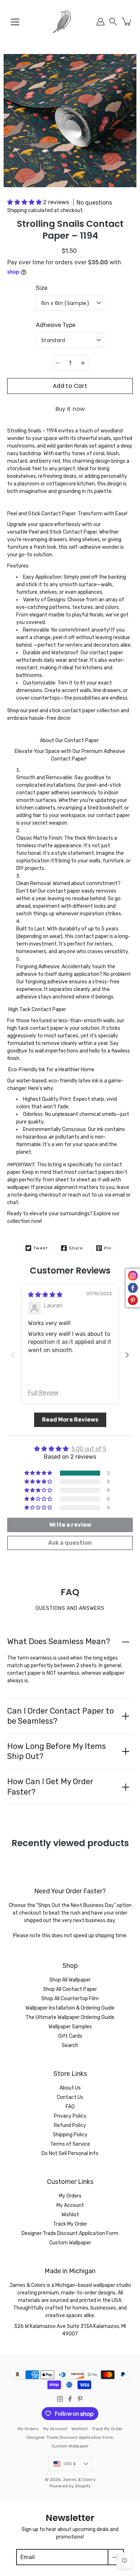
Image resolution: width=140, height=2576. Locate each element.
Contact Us (70, 2097)
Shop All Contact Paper (70, 1989)
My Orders (70, 2196)
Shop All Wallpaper (70, 1980)
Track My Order (70, 2224)
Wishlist (70, 2215)
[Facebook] (70, 2399)
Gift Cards (70, 2036)
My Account (70, 2205)
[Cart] (127, 22)
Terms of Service (70, 2144)
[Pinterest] (80, 2399)
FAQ (70, 2107)
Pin (108, 1248)
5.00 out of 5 (89, 1449)
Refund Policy (70, 2125)
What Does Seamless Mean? (59, 1641)
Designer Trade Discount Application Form (70, 2233)
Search (70, 2045)
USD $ (70, 2464)
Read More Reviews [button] (70, 1420)
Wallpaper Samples (70, 2027)
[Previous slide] (13, 1355)
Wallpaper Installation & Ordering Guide (70, 2008)
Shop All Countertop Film (70, 1999)
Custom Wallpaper (70, 2243)
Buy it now (70, 409)
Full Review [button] (43, 1393)
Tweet (41, 1248)
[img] (45, 1295)
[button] (113, 22)
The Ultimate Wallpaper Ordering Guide (70, 2017)
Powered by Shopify (70, 2486)
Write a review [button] (70, 1525)
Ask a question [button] (70, 1543)
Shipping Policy (70, 2135)
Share (76, 1248)
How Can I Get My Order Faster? (50, 1787)
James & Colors (79, 2479)
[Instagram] (60, 2399)
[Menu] (15, 22)
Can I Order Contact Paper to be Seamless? (60, 1716)
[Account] (101, 22)
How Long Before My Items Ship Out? (57, 1751)
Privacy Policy (70, 2116)
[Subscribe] (116, 2557)
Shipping (17, 210)
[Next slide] (127, 1355)
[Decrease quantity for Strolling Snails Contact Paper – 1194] (57, 363)
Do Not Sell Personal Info (70, 2153)
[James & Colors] (70, 22)
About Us (70, 2088)
